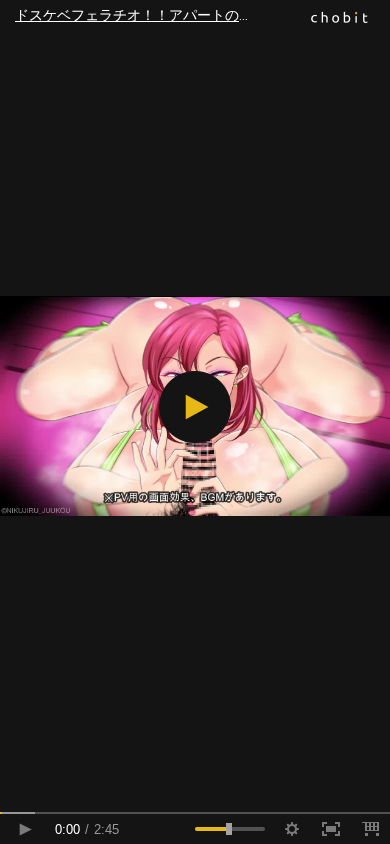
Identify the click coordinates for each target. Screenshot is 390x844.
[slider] (195, 813)
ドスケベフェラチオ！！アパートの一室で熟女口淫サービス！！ (202, 15)
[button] (195, 407)
